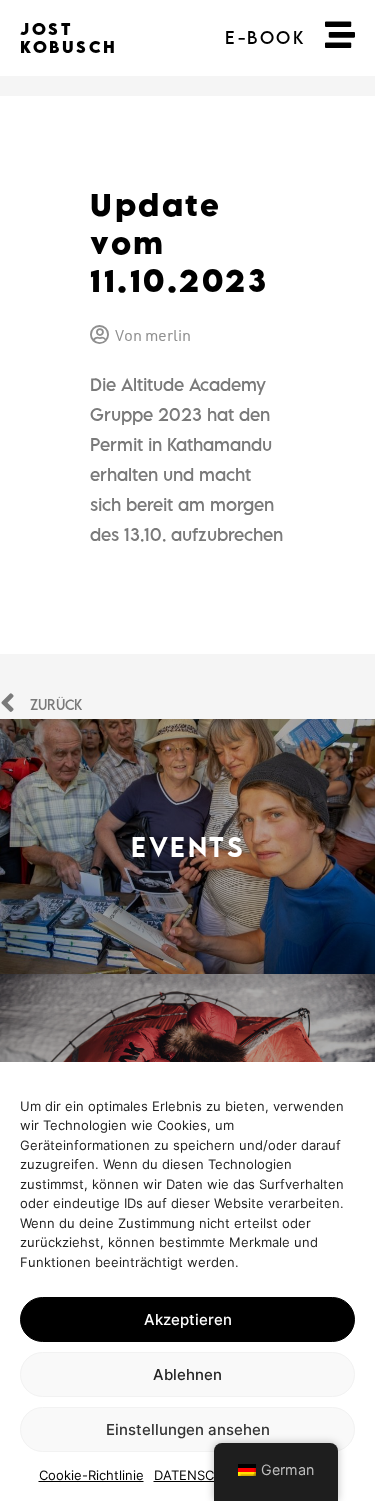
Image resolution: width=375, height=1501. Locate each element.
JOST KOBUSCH (69, 38)
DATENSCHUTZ (202, 1475)
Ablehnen (187, 1374)
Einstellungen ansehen (188, 1429)
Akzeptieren (188, 1319)
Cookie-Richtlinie (91, 1475)
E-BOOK (265, 37)
